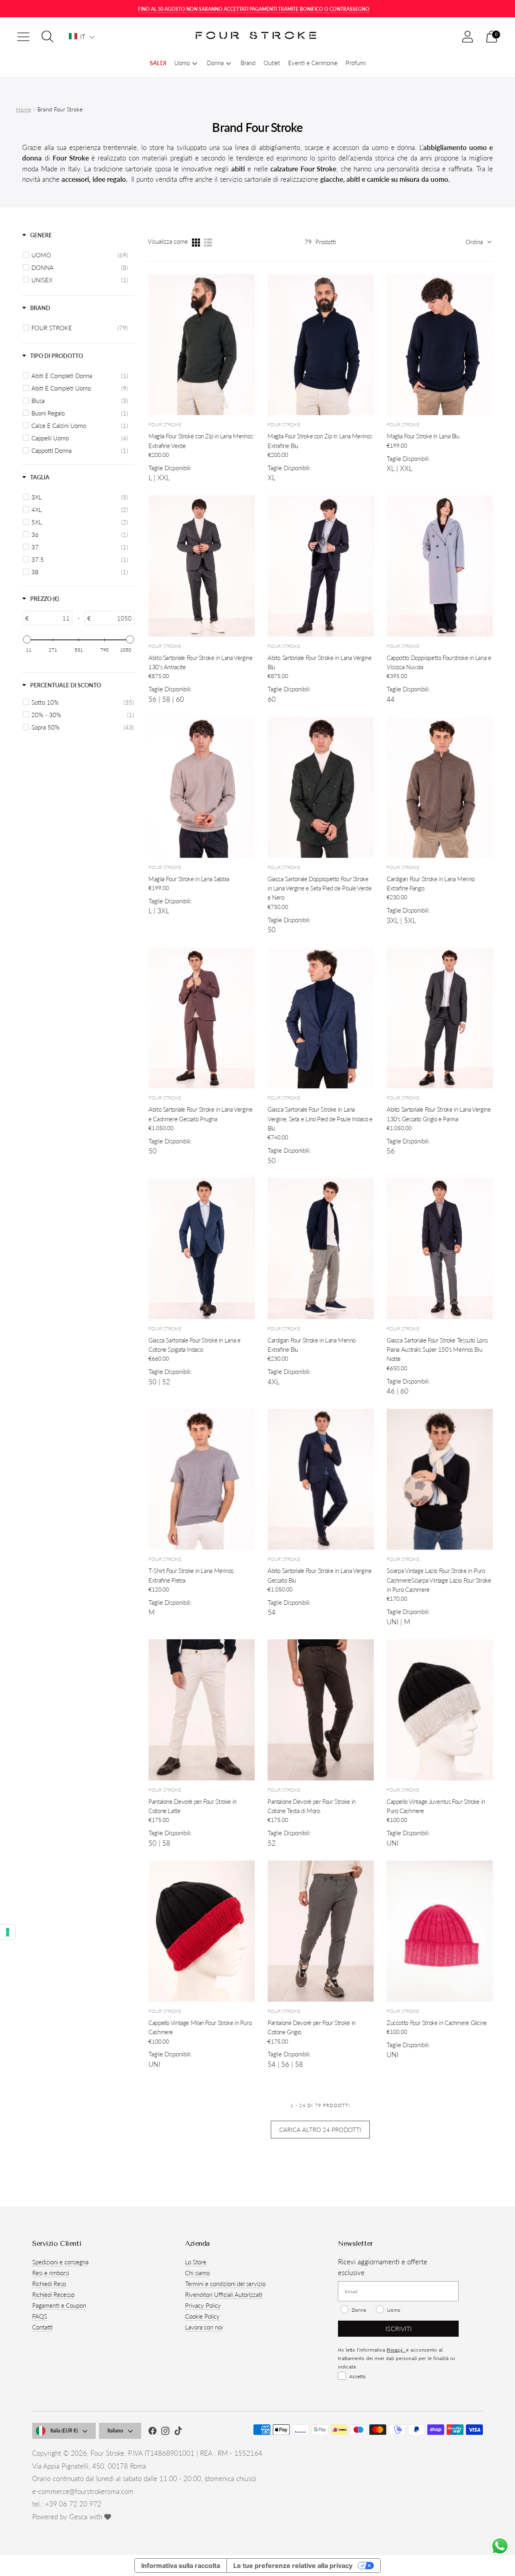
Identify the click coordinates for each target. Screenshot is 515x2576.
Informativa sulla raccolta (181, 2566)
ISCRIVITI (399, 2328)
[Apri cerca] (47, 37)
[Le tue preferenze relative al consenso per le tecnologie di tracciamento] (8, 1932)
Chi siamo (197, 2273)
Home (24, 109)
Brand (248, 63)
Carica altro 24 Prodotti (320, 2130)
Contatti (42, 2327)
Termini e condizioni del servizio (225, 2284)
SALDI (158, 63)
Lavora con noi (204, 2327)
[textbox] (50, 618)
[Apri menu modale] (23, 37)
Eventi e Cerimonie (313, 63)
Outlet (272, 63)
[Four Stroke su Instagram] (165, 2432)
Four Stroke (107, 2453)
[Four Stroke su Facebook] (152, 2432)
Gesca (78, 2517)
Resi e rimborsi (51, 2273)
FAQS (40, 2316)
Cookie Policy (202, 2316)
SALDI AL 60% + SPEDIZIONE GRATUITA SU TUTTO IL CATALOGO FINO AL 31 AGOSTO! (254, 9)
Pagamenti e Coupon (59, 2305)
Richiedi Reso (49, 2284)
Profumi (356, 63)
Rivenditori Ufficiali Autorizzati (224, 2294)
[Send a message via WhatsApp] (500, 2546)
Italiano (115, 2431)
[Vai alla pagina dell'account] (468, 37)
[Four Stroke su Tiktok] (178, 2432)
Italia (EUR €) (64, 2431)
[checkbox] (80, 255)
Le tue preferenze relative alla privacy (293, 2566)
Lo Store (196, 2262)
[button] (82, 37)
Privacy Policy (203, 2305)
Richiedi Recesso (53, 2294)
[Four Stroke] (257, 37)
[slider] (27, 639)
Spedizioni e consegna (60, 2262)
